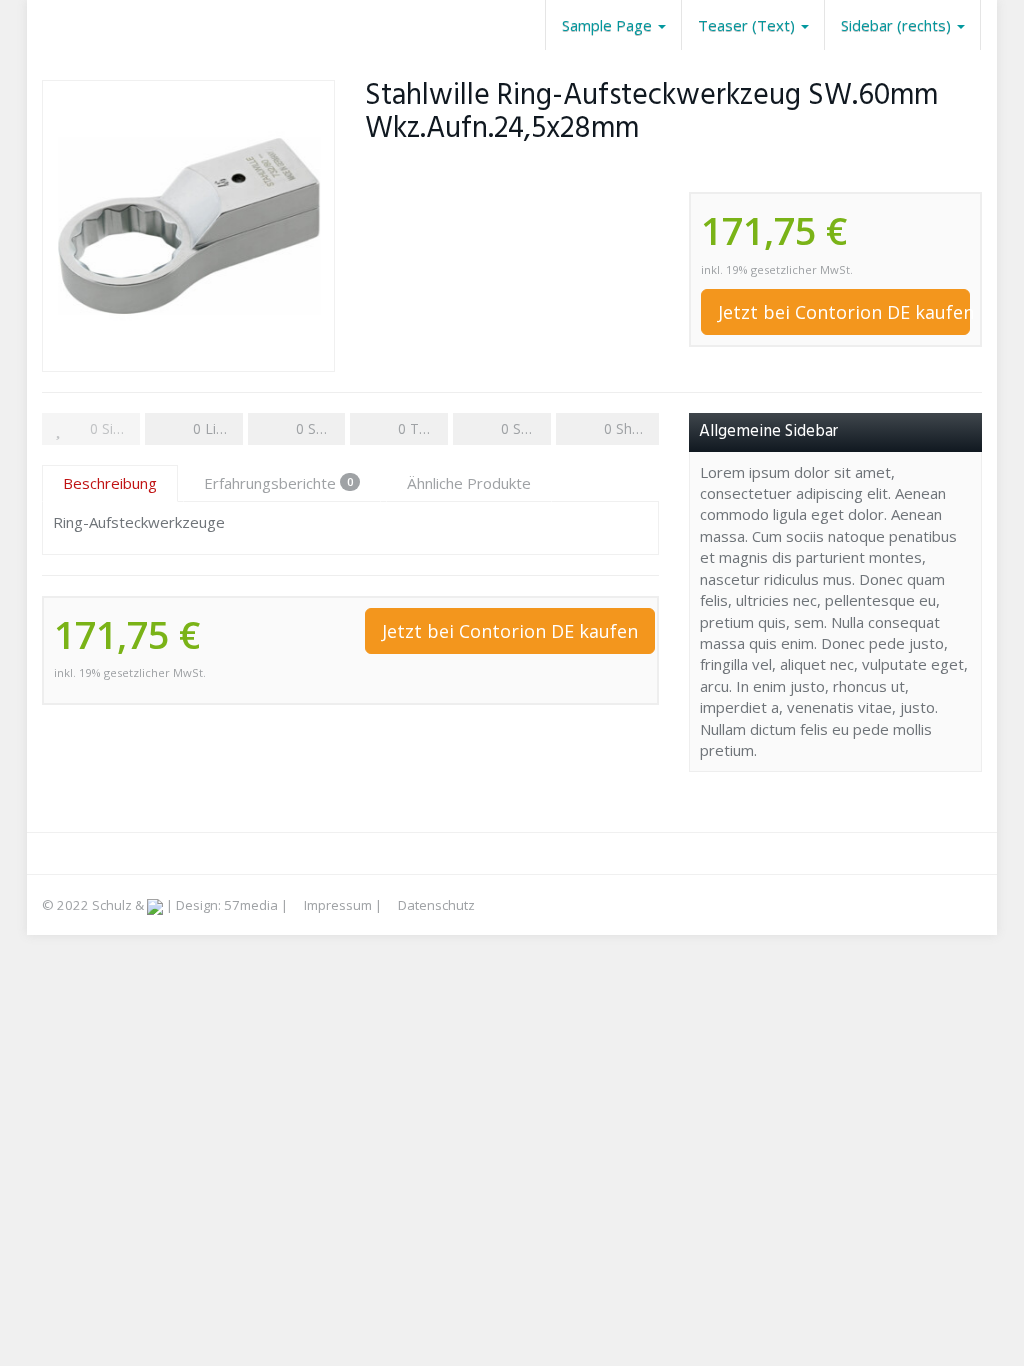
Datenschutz (435, 905)
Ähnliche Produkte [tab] (469, 483)
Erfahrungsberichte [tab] (278, 483)
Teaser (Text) (748, 25)
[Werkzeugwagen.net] (42, 25)
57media (251, 905)
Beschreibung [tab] (110, 483)
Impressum (336, 905)
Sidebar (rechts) (898, 25)
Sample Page (609, 25)
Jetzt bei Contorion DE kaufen (844, 312)
